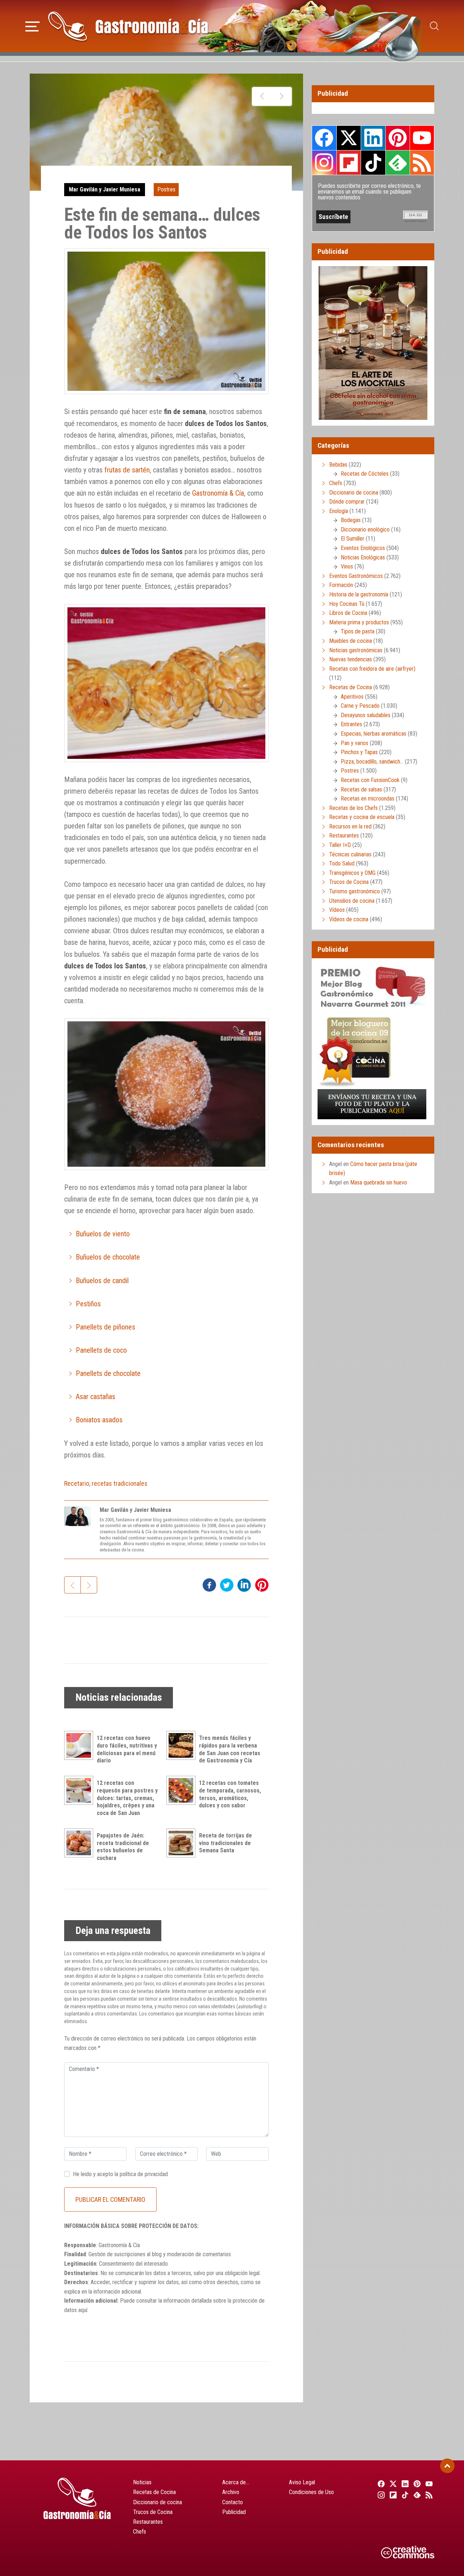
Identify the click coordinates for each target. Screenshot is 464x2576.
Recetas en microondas (368, 799)
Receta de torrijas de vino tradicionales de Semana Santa (225, 1843)
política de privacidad (144, 2174)
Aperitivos (352, 697)
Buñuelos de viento (103, 1234)
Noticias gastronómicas (356, 650)
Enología (339, 511)
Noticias (142, 2482)
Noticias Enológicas (363, 557)
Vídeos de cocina (349, 919)
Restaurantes (344, 836)
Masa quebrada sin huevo (379, 1182)
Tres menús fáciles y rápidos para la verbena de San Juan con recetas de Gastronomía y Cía (230, 1749)
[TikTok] (404, 2495)
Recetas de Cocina (351, 687)
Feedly (398, 162)
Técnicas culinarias (350, 854)
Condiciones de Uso (311, 2492)
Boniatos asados (99, 1420)
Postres (166, 189)
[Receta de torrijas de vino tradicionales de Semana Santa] (183, 1843)
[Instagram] (380, 2495)
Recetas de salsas (361, 789)
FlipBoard (349, 162)
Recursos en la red (350, 826)
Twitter (349, 138)
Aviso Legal (302, 2482)
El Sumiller (353, 539)
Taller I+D (340, 845)
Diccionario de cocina (354, 493)
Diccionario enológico (365, 530)
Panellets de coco (101, 1350)
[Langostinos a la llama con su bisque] (262, 96)
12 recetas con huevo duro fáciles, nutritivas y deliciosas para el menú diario (127, 1749)
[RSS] (428, 2495)
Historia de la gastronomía (359, 594)
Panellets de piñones (105, 1327)
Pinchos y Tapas (359, 752)
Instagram (324, 163)
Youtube (422, 138)
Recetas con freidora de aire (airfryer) (372, 669)
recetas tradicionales (120, 1483)
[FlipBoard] (392, 2495)
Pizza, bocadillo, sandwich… (372, 762)
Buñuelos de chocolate (108, 1257)
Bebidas (338, 465)
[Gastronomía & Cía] (128, 26)
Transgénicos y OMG (352, 873)
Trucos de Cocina (349, 882)
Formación (341, 585)
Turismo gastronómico (355, 891)
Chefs (336, 483)
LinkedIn (373, 138)
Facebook (324, 138)
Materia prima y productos (359, 622)
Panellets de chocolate (108, 1373)
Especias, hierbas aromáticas (374, 734)
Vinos (347, 567)
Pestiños (88, 1304)
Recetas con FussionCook (370, 780)
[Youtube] (428, 2484)
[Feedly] (416, 2495)
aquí (83, 2310)
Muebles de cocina (351, 641)
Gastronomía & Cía (218, 493)
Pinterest (398, 138)
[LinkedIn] (404, 2484)
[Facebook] (380, 2484)
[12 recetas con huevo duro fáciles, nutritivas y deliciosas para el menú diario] (80, 1745)
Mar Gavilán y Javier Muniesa (105, 189)
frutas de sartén (127, 470)
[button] (32, 25)
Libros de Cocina (348, 613)
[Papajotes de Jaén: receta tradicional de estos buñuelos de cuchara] (80, 1843)
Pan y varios (355, 743)
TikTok (373, 162)
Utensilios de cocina (352, 901)
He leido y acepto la (120, 2174)
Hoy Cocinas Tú (347, 604)
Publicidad (234, 2512)
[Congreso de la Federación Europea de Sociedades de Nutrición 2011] (281, 96)
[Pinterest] (416, 2484)
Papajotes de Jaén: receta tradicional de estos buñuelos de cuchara (123, 1847)
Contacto (233, 2502)
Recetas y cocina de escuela (362, 817)
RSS (422, 162)
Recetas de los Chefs (353, 808)
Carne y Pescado (360, 706)
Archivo (231, 2492)
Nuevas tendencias (351, 659)
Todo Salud (342, 863)
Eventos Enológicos (363, 548)
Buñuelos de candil (102, 1281)
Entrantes (351, 724)
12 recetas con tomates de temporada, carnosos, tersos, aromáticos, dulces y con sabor (230, 1794)
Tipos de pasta (358, 631)
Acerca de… (236, 2482)
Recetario (77, 1483)
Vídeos (337, 910)
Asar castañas (96, 1397)
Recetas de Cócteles (365, 474)
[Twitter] (392, 2484)
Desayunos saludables (366, 715)
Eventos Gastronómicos (356, 576)
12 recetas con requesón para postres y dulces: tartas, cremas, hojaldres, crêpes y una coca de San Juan (127, 1798)
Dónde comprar (347, 502)
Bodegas (351, 520)
